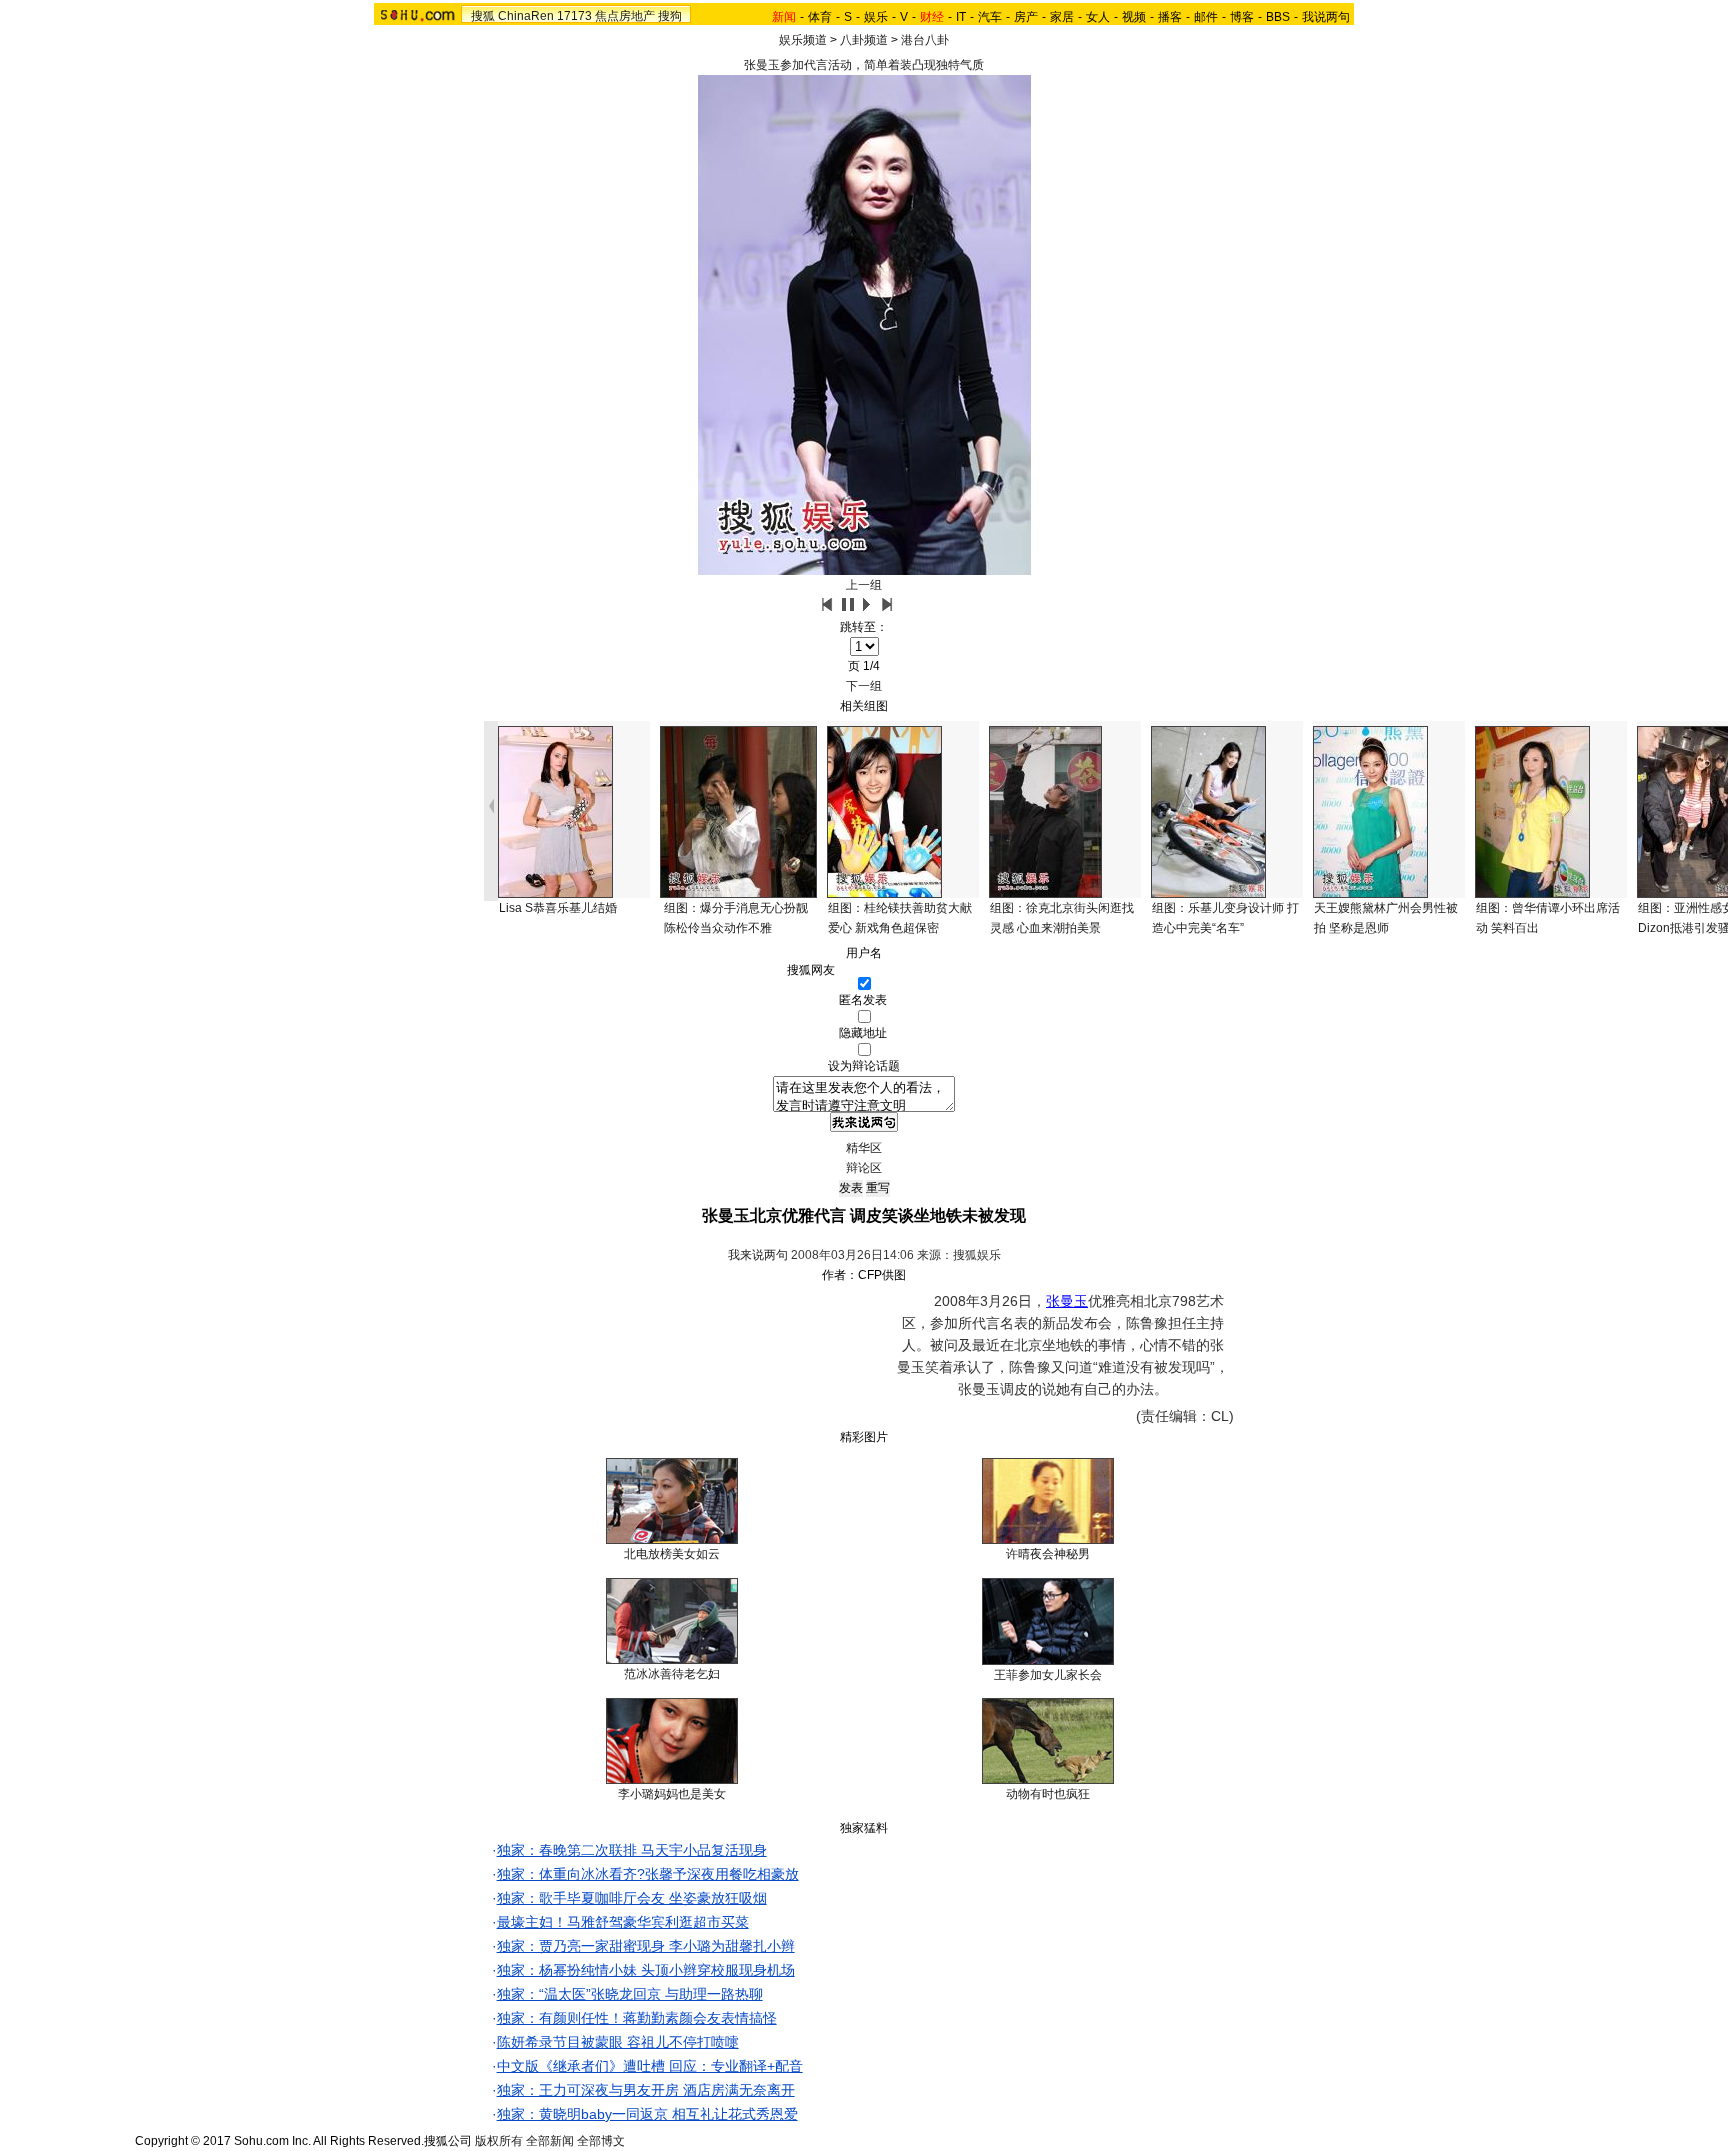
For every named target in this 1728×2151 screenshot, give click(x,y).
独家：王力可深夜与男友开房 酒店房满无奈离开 (646, 2090)
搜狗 (670, 16)
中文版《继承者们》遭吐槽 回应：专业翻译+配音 (650, 2066)
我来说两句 (758, 1255)
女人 (1098, 17)
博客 (1242, 17)
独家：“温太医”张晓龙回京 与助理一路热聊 (630, 1994)
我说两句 (1326, 17)
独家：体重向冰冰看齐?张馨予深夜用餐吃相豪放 (648, 1874)
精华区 (864, 1148)
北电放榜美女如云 (672, 1554)
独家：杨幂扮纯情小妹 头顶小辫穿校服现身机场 (646, 1970)
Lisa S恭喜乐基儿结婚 (558, 908)
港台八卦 (925, 40)
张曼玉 (1067, 1301)
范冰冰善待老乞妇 (672, 1674)
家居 (1062, 17)
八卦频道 (864, 40)
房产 (1026, 17)
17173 (574, 16)
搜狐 (483, 16)
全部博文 (601, 2141)
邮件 (1206, 17)
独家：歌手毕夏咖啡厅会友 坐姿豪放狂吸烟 (632, 1898)
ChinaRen (526, 16)
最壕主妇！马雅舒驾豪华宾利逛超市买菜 (623, 1922)
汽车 (990, 17)
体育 (820, 17)
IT (961, 17)
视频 (1134, 17)
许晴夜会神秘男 (1048, 1554)
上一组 (864, 585)
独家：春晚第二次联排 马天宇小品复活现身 (632, 1850)
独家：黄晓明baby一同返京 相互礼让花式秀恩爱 (647, 2114)
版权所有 (499, 2141)
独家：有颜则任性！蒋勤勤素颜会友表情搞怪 (637, 2018)
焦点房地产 (625, 16)
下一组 (864, 686)
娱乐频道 (803, 40)
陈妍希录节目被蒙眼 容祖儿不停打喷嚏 (618, 2042)
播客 (1170, 17)
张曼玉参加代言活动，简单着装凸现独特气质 (864, 65)
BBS (1278, 17)
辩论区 (864, 1168)
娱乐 (876, 17)
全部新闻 (550, 2141)
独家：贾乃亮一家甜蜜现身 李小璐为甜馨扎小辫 (646, 1946)
